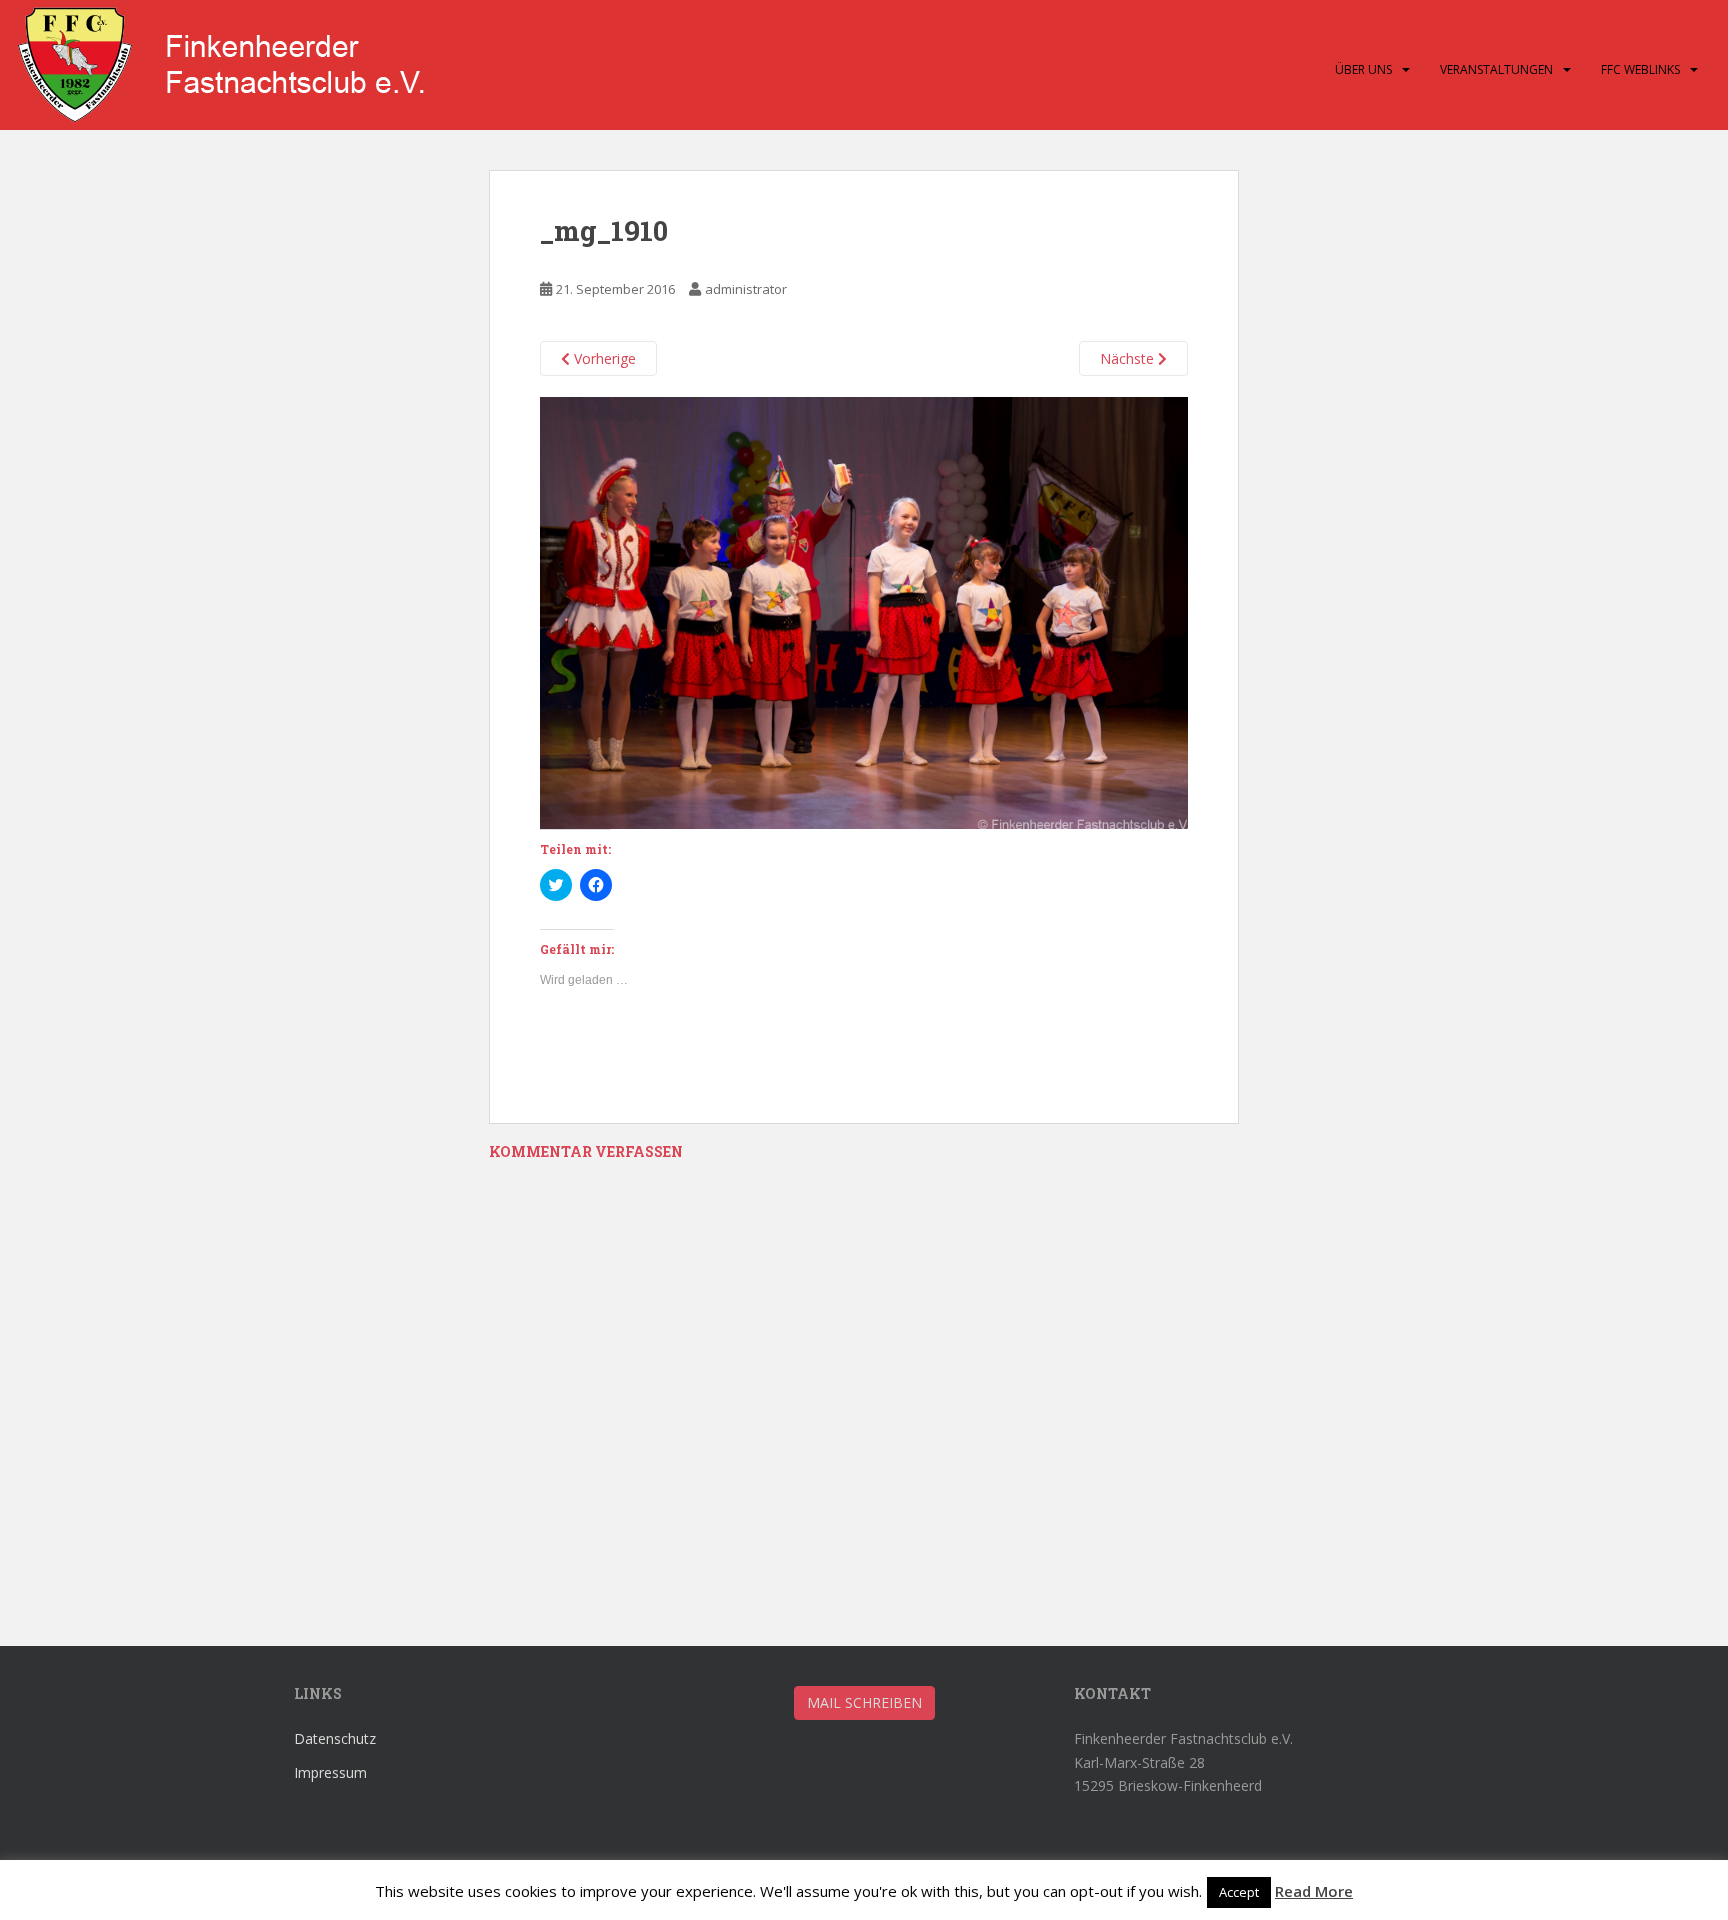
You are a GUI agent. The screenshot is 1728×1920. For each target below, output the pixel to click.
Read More (1314, 1891)
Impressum (330, 1772)
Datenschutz (335, 1738)
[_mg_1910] (864, 612)
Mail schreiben (864, 1702)
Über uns (1363, 69)
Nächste (1129, 358)
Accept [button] (1239, 1892)
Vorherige (603, 358)
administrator (746, 289)
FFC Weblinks (1640, 69)
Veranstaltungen (1496, 69)
